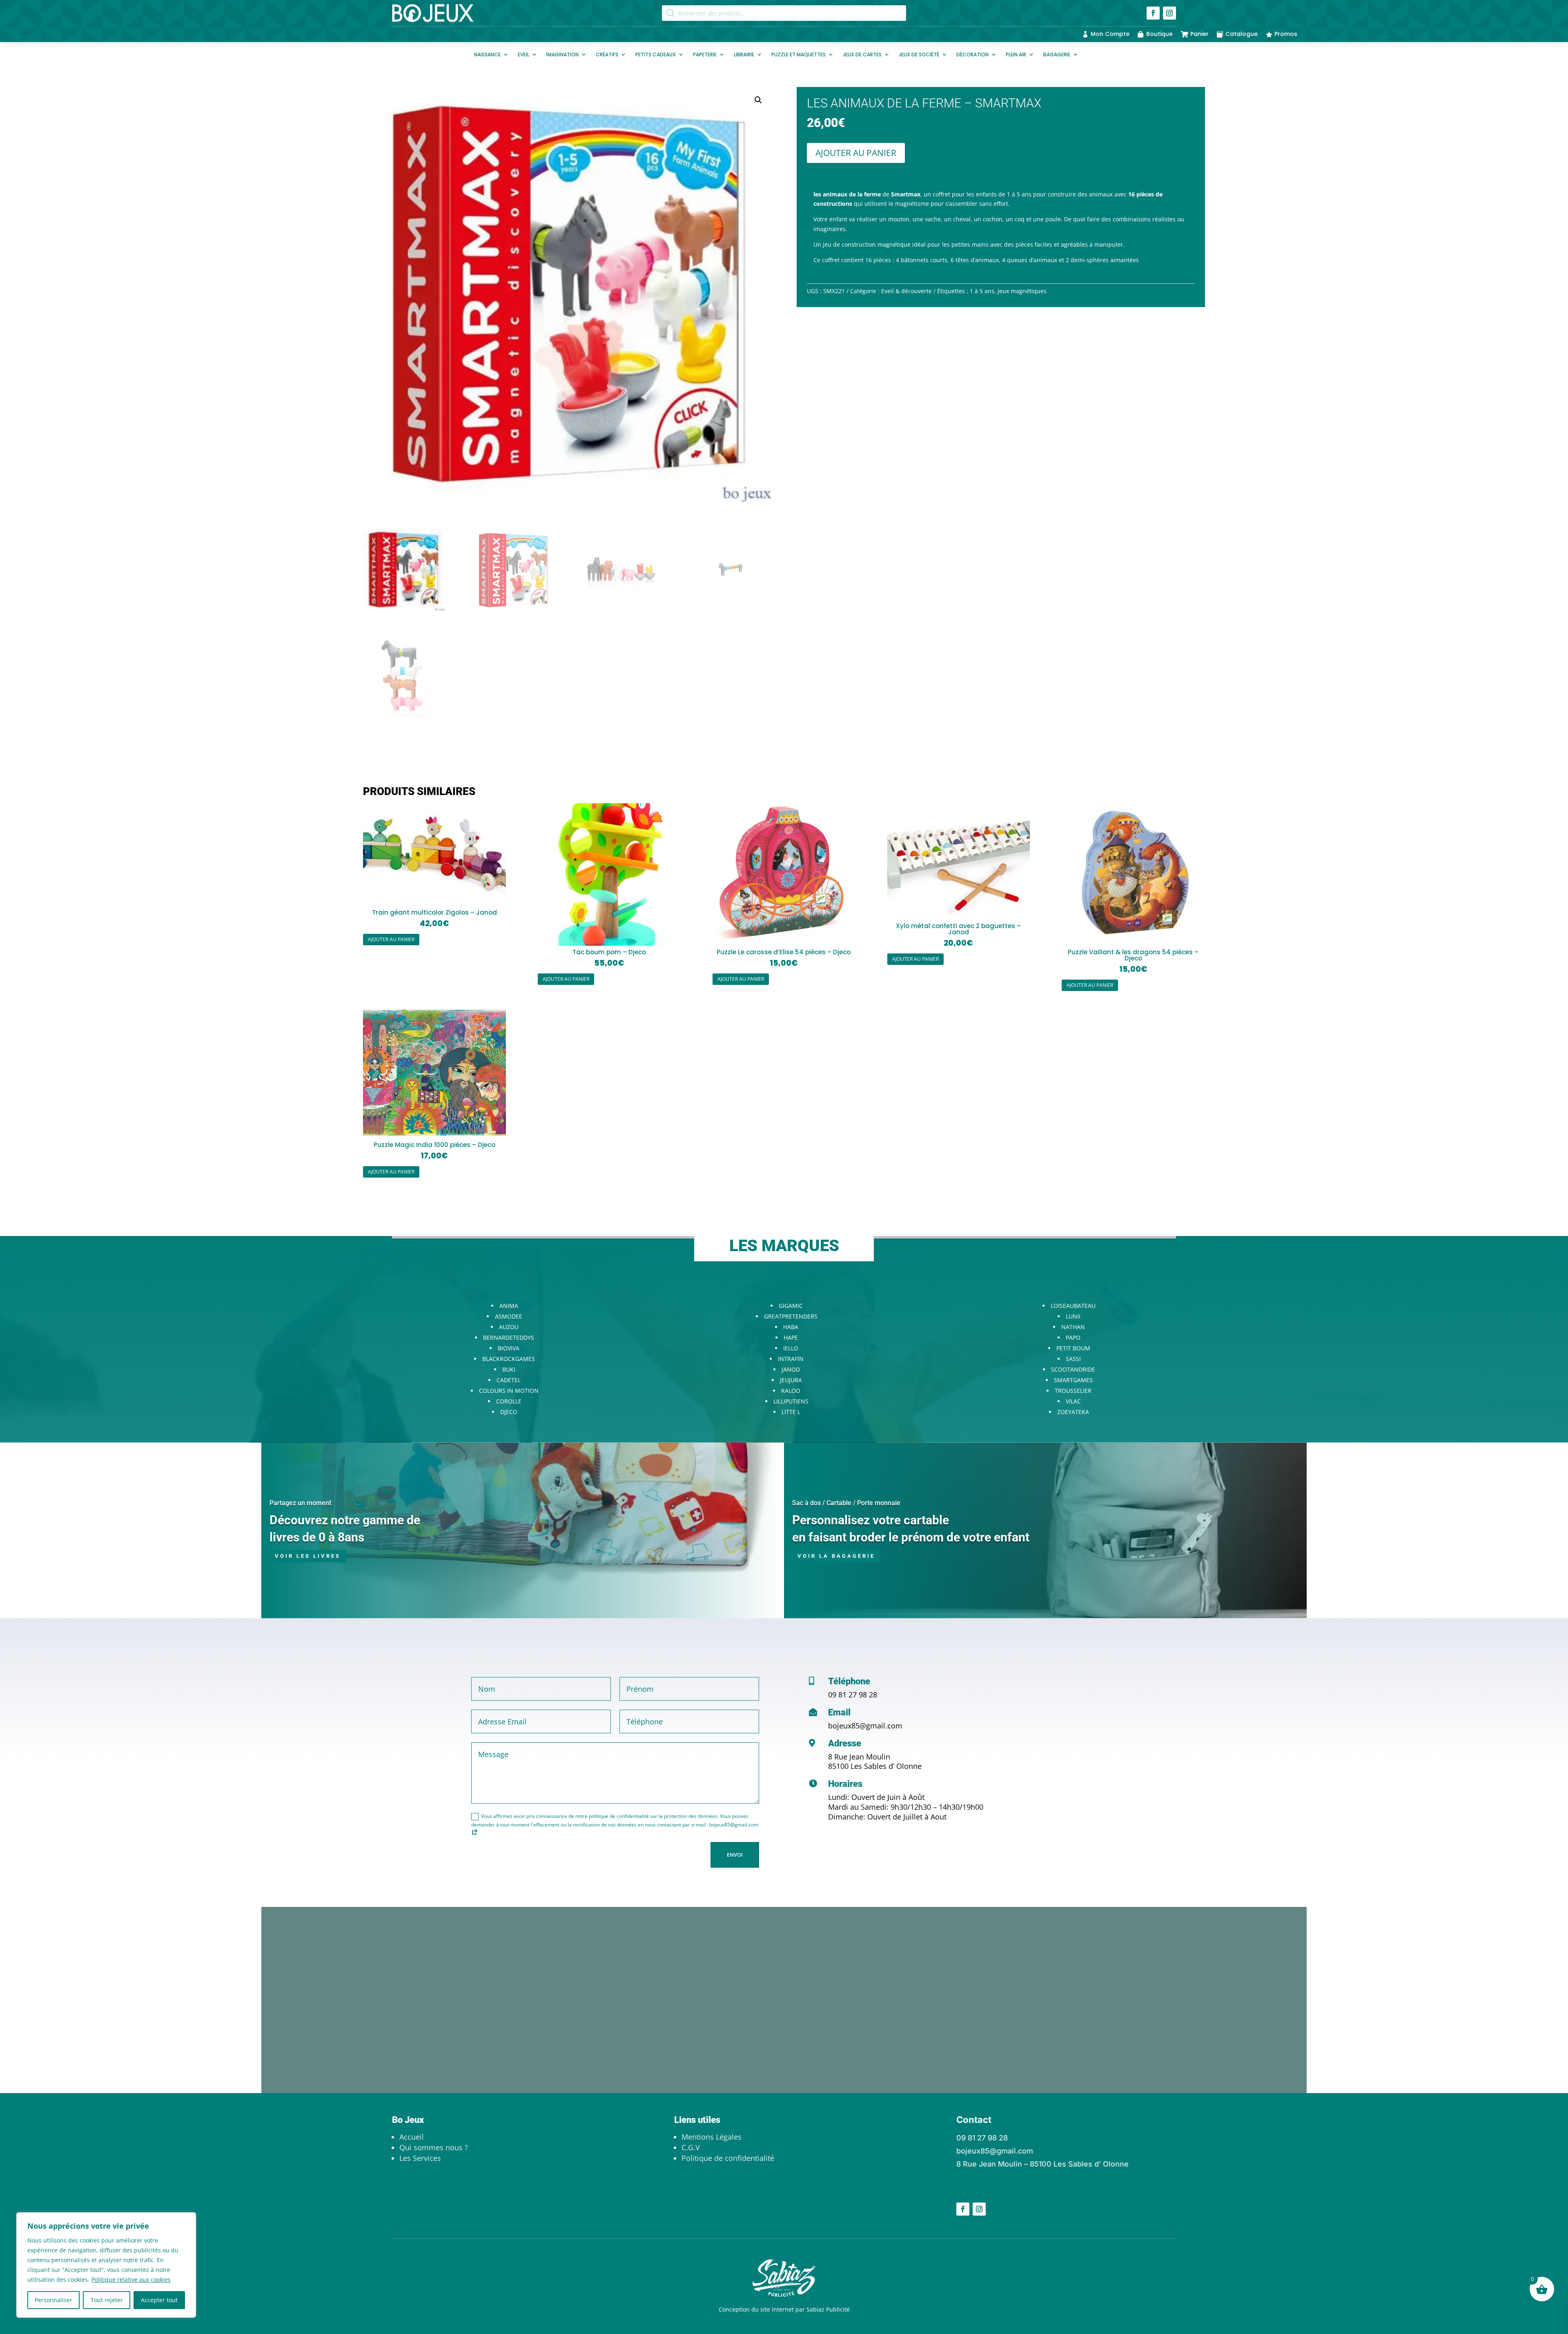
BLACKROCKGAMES (509, 1359)
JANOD (791, 1369)
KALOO (791, 1391)
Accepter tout (159, 2300)
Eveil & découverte (906, 291)
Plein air (1016, 55)
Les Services (420, 2158)
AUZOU (509, 1327)
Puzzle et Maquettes (798, 55)
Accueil (412, 2137)
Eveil (523, 55)
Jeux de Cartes (862, 55)
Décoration (972, 55)
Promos (1286, 34)
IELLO (791, 1348)
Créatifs (607, 55)
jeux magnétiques (1022, 291)
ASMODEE (509, 1316)
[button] (758, 100)
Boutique (1159, 34)
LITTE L (791, 1412)
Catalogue (1242, 34)
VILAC (1073, 1401)
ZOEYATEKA (1073, 1412)
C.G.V (691, 2147)
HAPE (791, 1337)
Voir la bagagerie (836, 1556)
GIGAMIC (791, 1306)
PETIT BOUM (1073, 1348)
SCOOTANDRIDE (1073, 1369)
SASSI (1073, 1359)
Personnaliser (53, 2300)
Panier (1199, 34)
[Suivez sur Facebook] (1153, 13)
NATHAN (1073, 1327)
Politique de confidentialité (728, 2158)
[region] (106, 2265)
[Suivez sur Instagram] (1169, 13)
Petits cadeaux (656, 55)
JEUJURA (791, 1380)
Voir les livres (308, 1556)
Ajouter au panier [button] (391, 939)
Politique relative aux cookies (131, 2279)
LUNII (1073, 1316)
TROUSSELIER (1073, 1391)
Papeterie (705, 55)
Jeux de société (919, 55)
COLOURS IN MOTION (509, 1391)
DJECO (509, 1412)
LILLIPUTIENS (791, 1401)
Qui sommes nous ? (434, 2147)
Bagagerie (1057, 55)
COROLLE (509, 1401)
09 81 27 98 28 (853, 1695)
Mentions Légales (712, 2137)
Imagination (562, 55)
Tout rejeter (107, 2300)
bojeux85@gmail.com (865, 1726)
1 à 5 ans (982, 291)
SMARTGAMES (1073, 1380)
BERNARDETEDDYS (509, 1337)
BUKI (509, 1369)
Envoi (735, 1855)
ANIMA (509, 1306)
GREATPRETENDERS (791, 1316)
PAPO (1073, 1337)
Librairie (744, 55)
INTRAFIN (791, 1359)
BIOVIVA (509, 1348)
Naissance (487, 55)
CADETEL (509, 1380)
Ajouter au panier (856, 153)
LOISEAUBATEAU (1073, 1306)
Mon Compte (1110, 34)
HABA (791, 1327)
